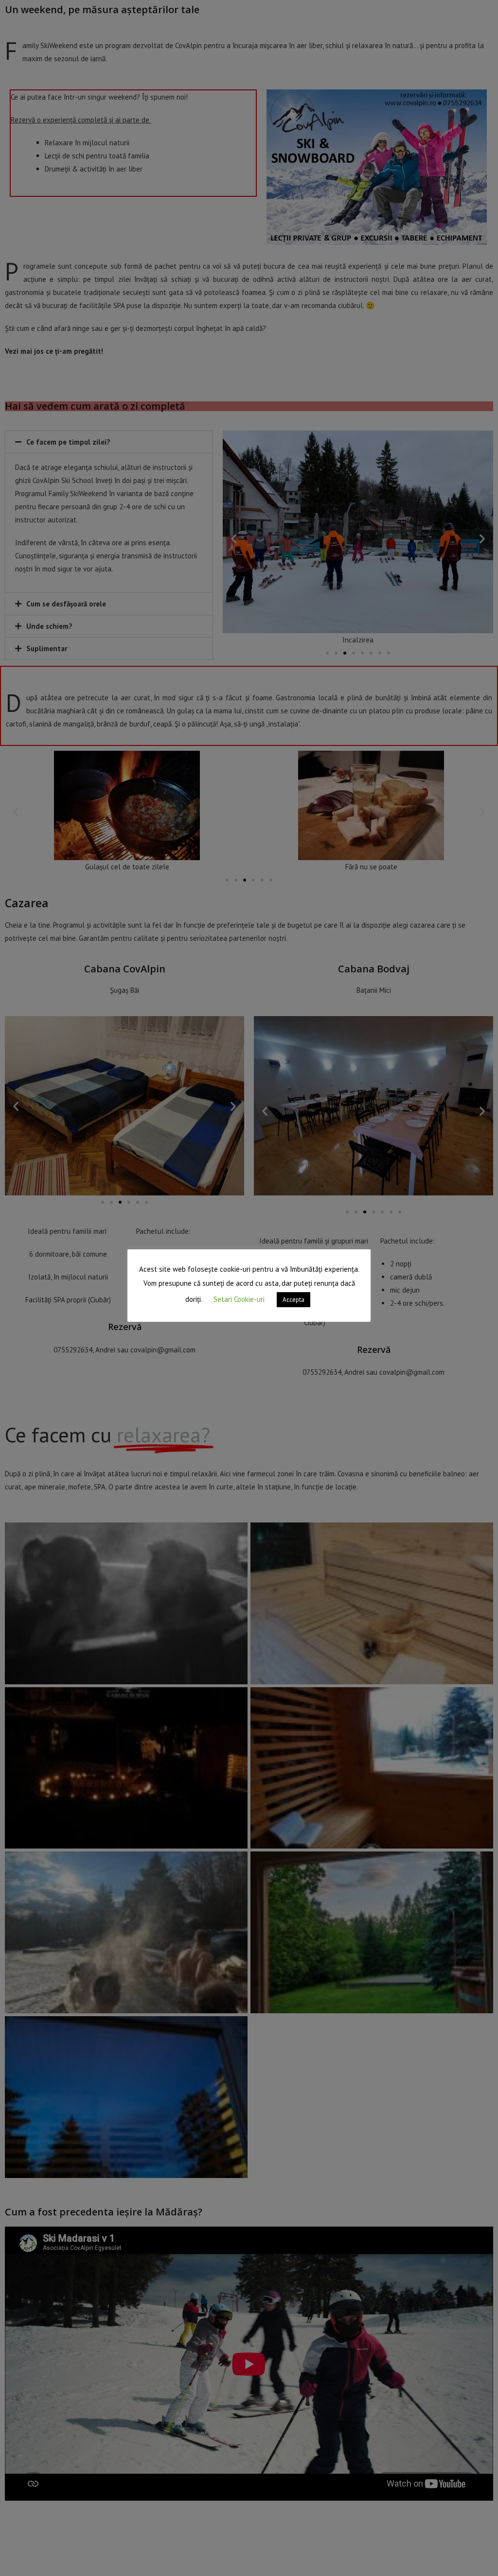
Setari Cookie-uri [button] (239, 1299)
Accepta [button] (293, 1300)
